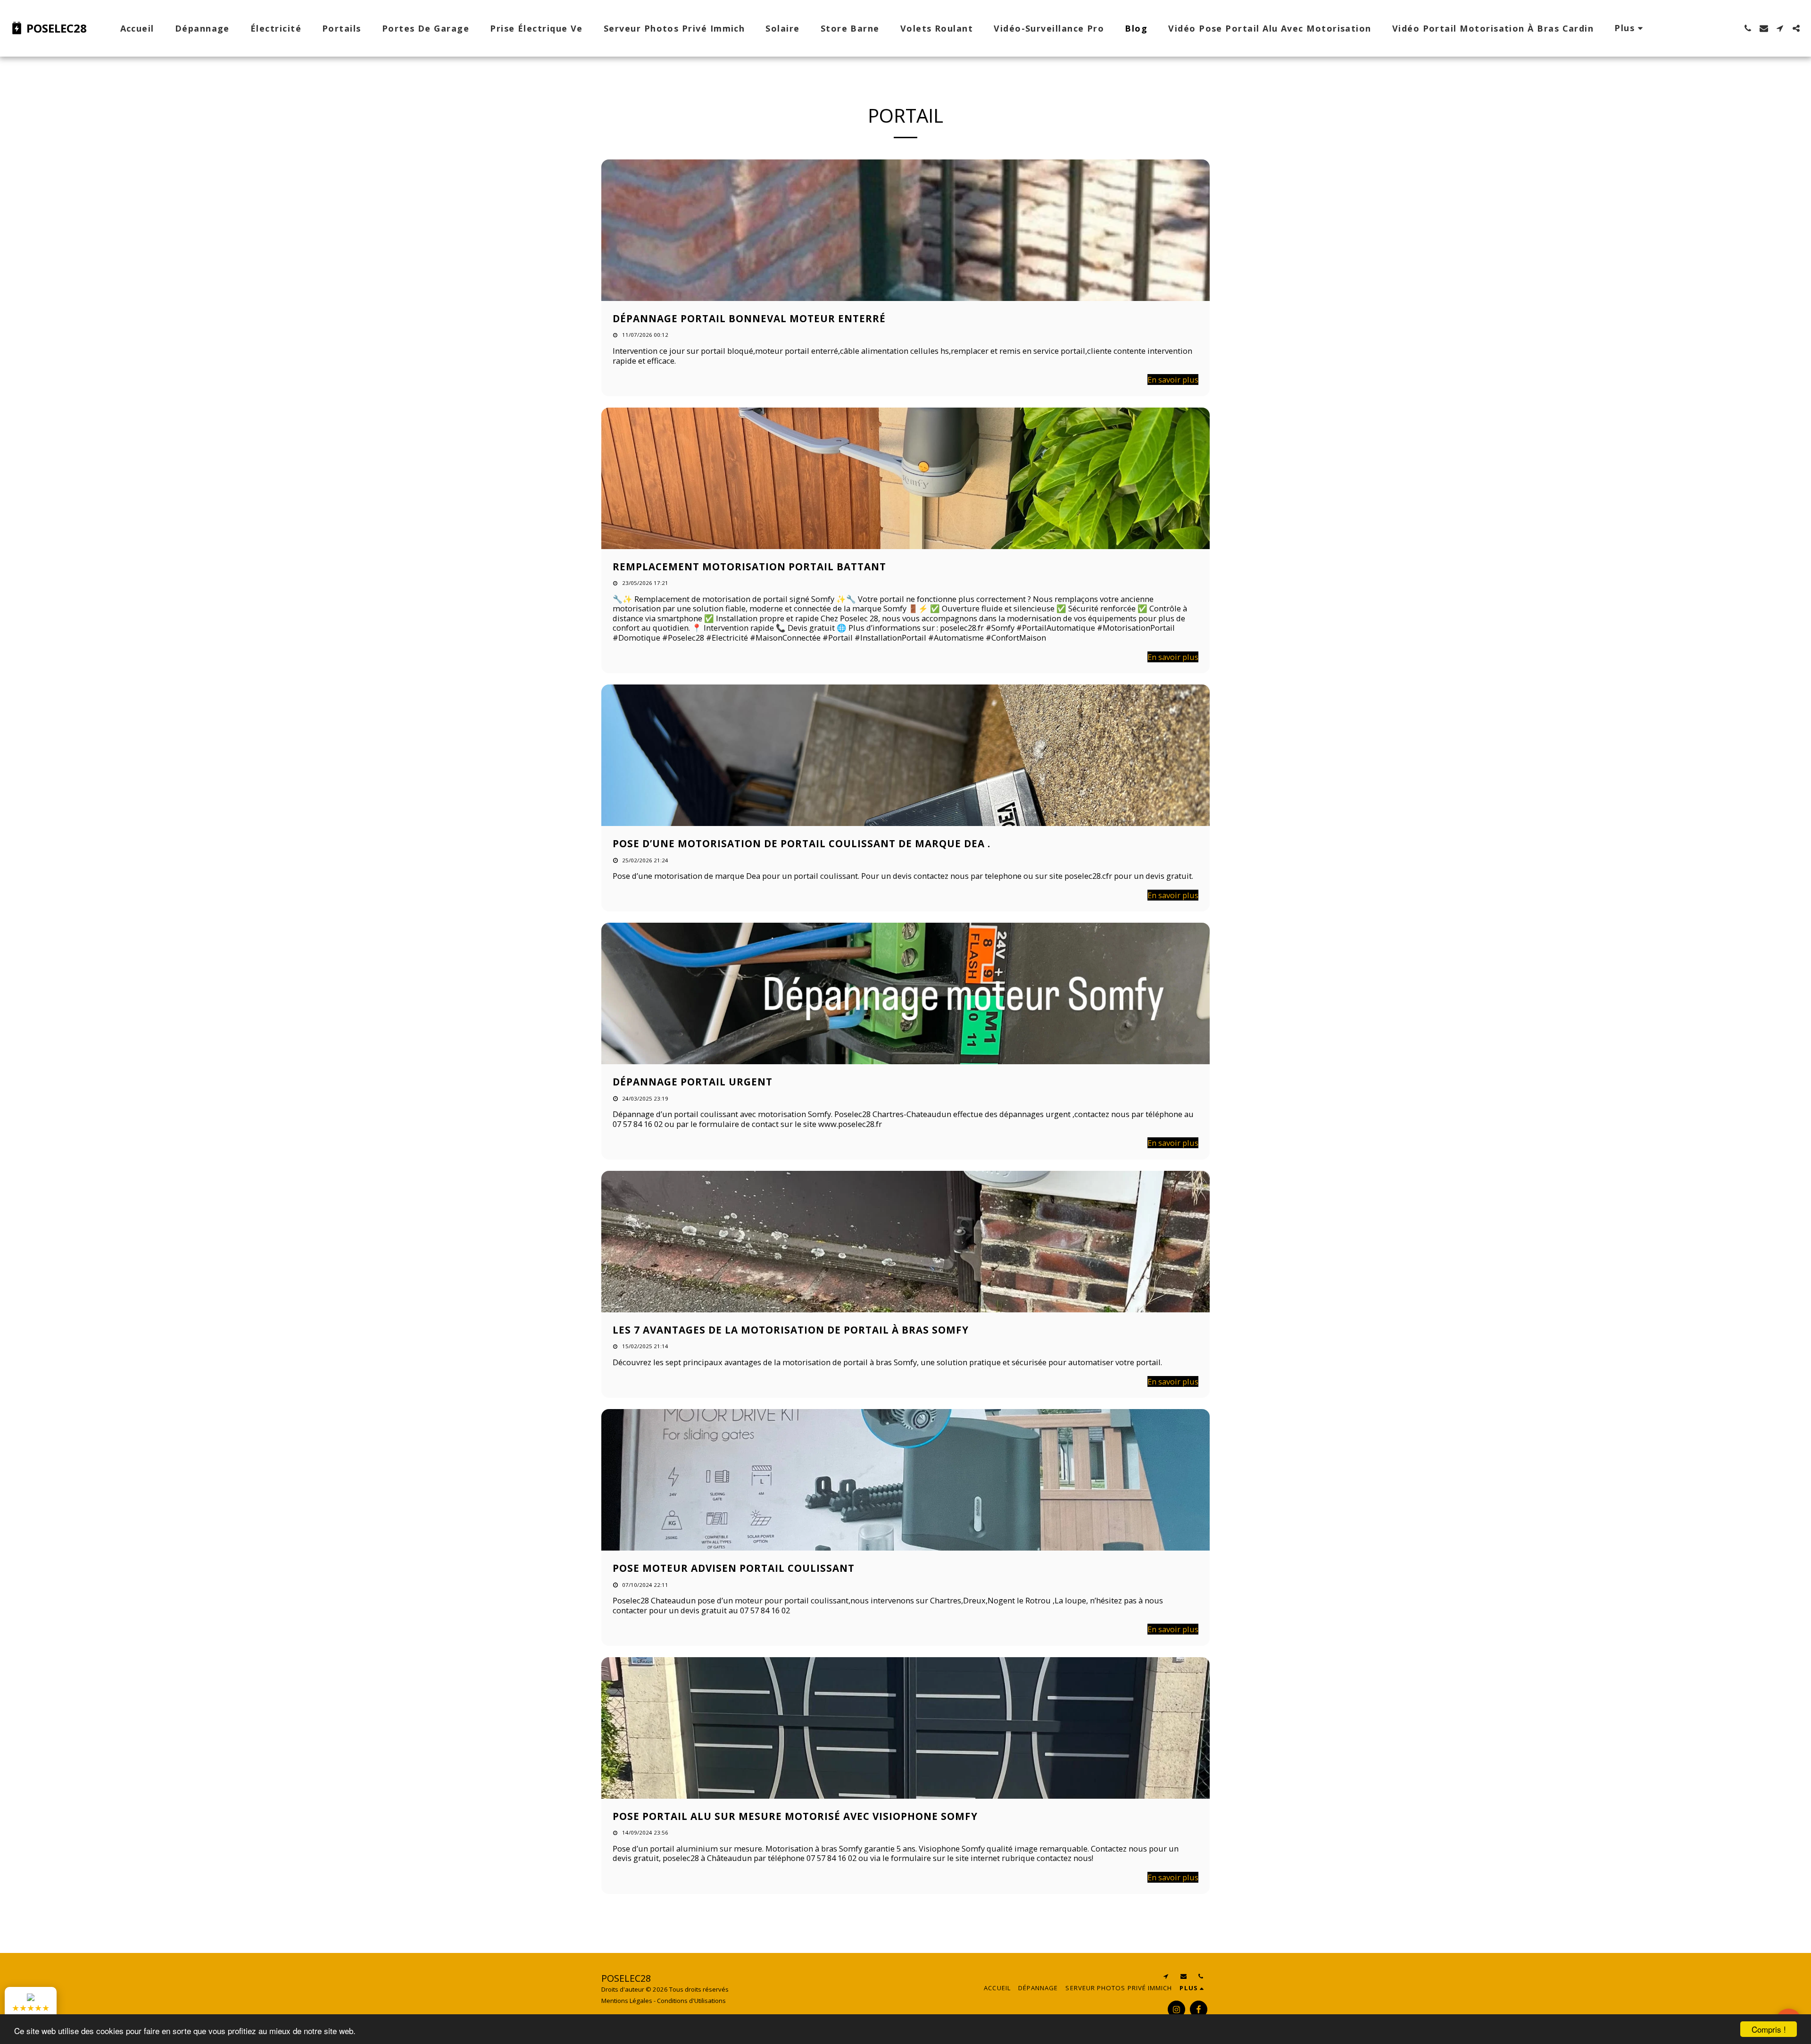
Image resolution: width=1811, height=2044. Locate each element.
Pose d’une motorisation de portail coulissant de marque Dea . (802, 843)
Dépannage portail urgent (693, 1082)
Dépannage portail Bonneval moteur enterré (749, 318)
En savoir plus (1173, 380)
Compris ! (1769, 2029)
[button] (1748, 28)
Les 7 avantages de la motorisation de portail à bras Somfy (791, 1330)
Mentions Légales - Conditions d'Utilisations (664, 2001)
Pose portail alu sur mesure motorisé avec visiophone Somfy (795, 1816)
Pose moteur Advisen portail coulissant (734, 1568)
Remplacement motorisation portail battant (749, 567)
